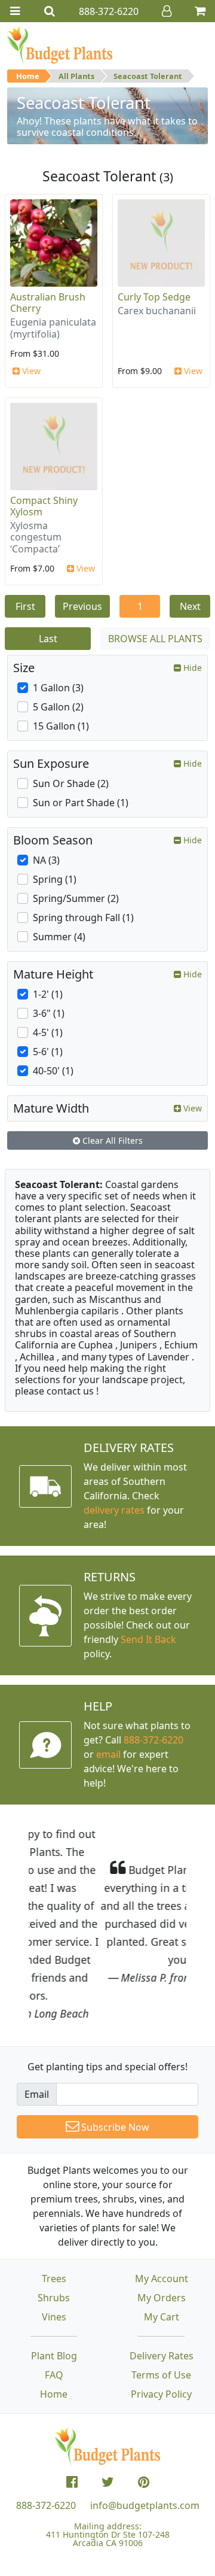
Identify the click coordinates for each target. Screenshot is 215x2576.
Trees (54, 2207)
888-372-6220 (153, 1740)
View (30, 371)
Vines (54, 2245)
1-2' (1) (48, 994)
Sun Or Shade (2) (71, 783)
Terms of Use (161, 2303)
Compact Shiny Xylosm (44, 506)
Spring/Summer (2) (76, 898)
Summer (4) (59, 937)
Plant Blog (54, 2284)
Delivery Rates (162, 2284)
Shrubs (54, 2226)
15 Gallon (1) (61, 726)
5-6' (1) (48, 1052)
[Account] (167, 11)
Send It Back (148, 1639)
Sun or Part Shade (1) (81, 803)
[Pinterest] (144, 2410)
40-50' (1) (53, 1071)
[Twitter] (108, 2410)
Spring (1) (55, 879)
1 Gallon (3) (58, 688)
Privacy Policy (161, 2322)
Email (37, 2022)
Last (48, 639)
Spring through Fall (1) (83, 918)
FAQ (54, 2303)
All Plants (76, 76)
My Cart (162, 2245)
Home (28, 76)
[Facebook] (72, 2410)
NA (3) (46, 860)
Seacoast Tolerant (148, 76)
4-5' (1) (48, 1032)
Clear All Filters (111, 1140)
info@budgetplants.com (145, 2434)
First (25, 606)
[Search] (50, 11)
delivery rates (114, 1510)
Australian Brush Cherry (48, 303)
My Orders (162, 2226)
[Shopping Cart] (200, 11)
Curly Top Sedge (154, 297)
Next (190, 606)
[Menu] (15, 11)
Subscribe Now (114, 2055)
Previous (82, 606)
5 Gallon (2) (58, 707)
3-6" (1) (49, 1013)
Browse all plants (155, 639)
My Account (162, 2207)
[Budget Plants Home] (60, 45)
